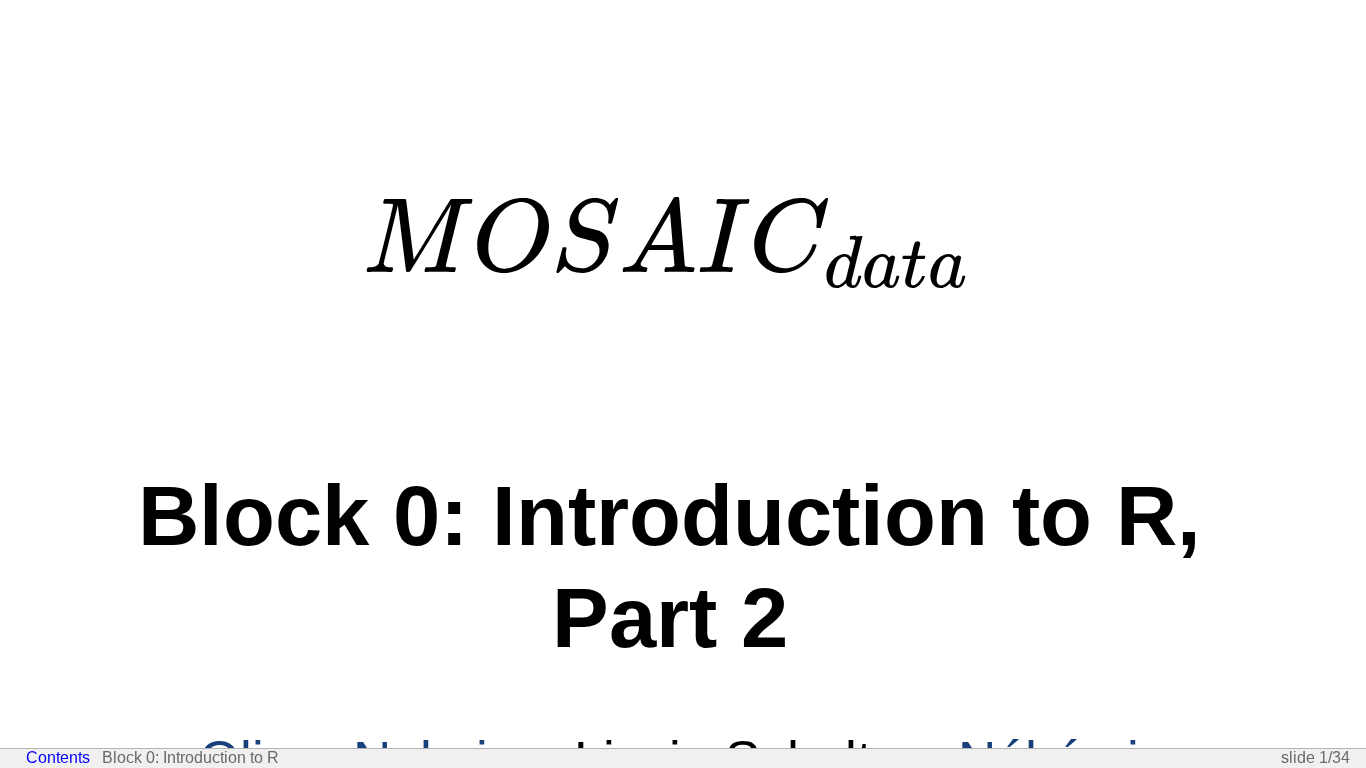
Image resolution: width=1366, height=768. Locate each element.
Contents (58, 757)
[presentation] (669, 241)
